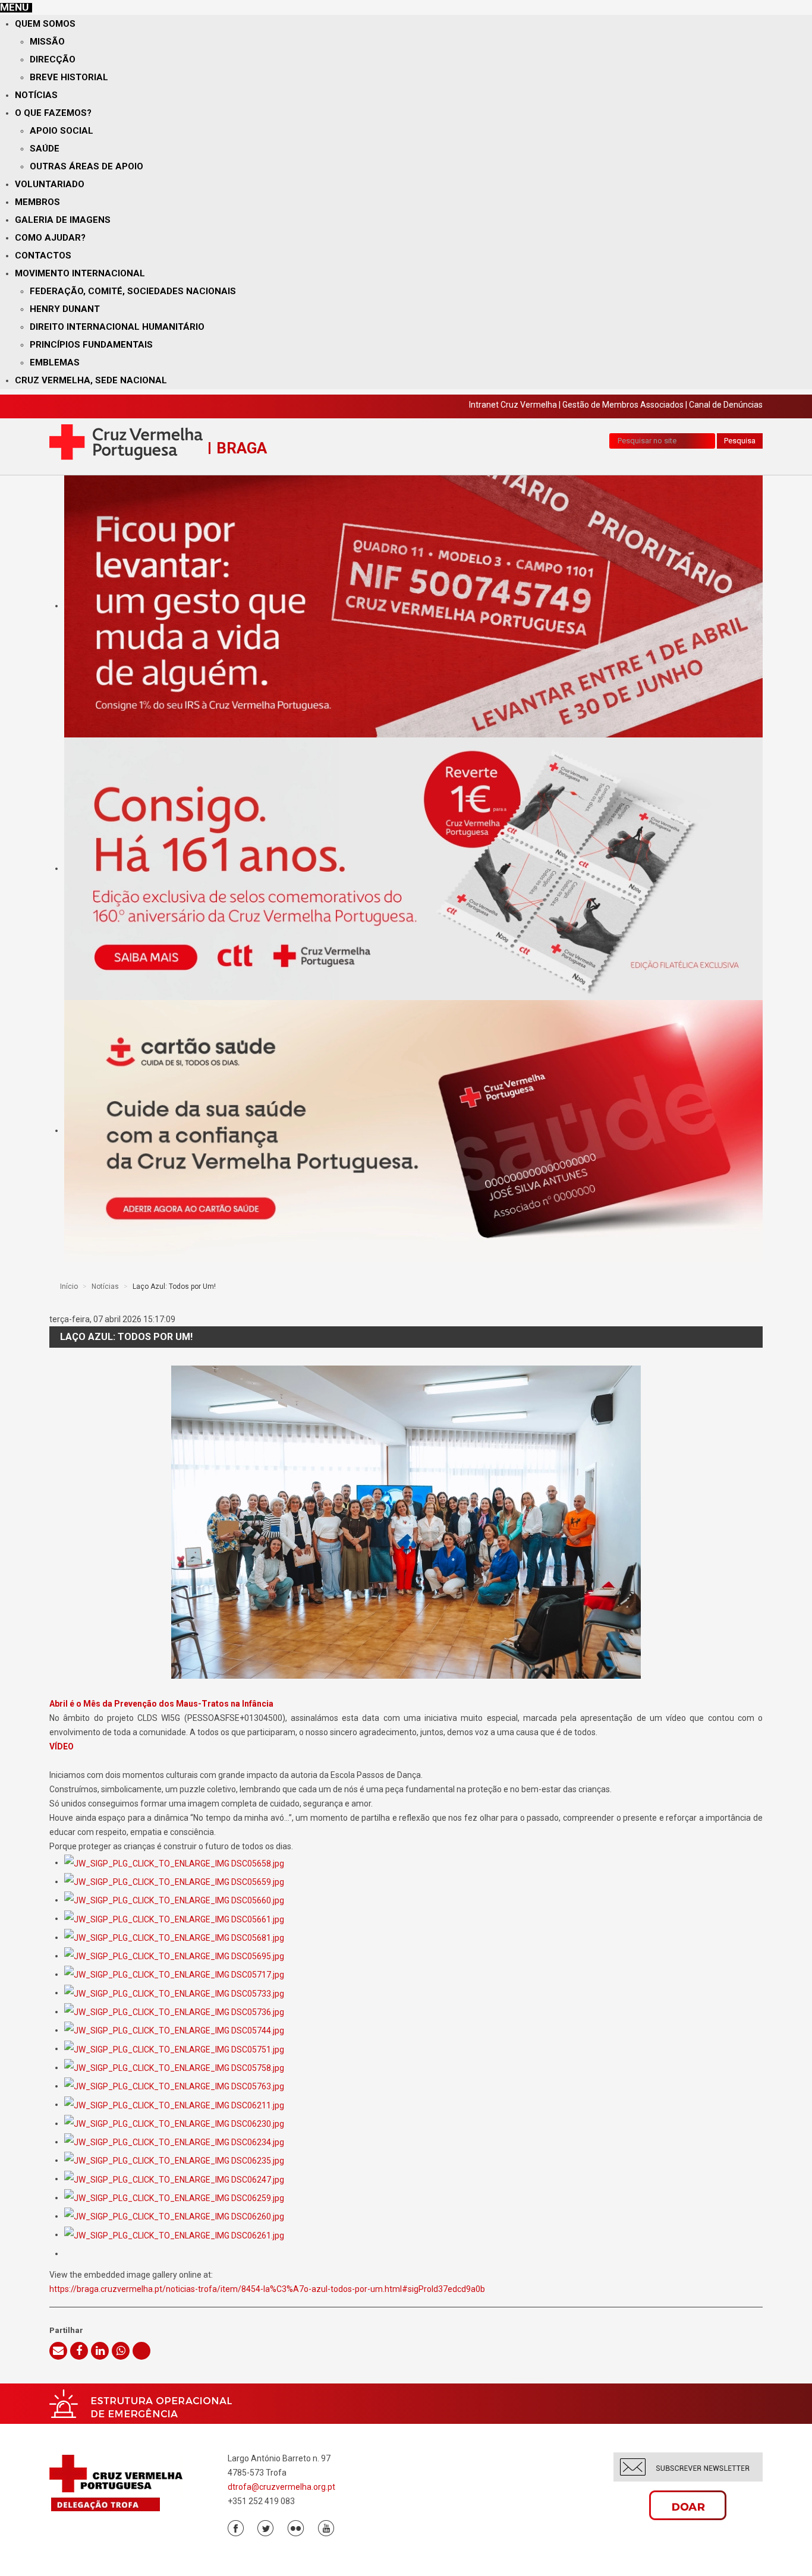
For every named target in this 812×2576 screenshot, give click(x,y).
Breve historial (69, 77)
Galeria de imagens (63, 220)
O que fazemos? (53, 113)
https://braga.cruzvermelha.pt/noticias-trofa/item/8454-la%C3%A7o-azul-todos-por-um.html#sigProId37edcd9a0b (267, 2289)
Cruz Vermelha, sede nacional (91, 380)
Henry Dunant (65, 309)
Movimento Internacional (80, 273)
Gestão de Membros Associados (623, 405)
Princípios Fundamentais (91, 345)
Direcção (53, 59)
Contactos (43, 256)
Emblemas (55, 362)
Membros (37, 202)
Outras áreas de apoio (86, 166)
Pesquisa (740, 441)
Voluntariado (50, 184)
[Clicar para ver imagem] (406, 1522)
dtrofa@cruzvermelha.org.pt (281, 2487)
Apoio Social (62, 131)
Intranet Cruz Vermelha (513, 405)
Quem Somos (45, 24)
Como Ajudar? (50, 238)
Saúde (45, 149)
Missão (47, 42)
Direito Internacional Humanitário (117, 327)
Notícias (36, 95)
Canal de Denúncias (726, 405)
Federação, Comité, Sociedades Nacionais (133, 291)
